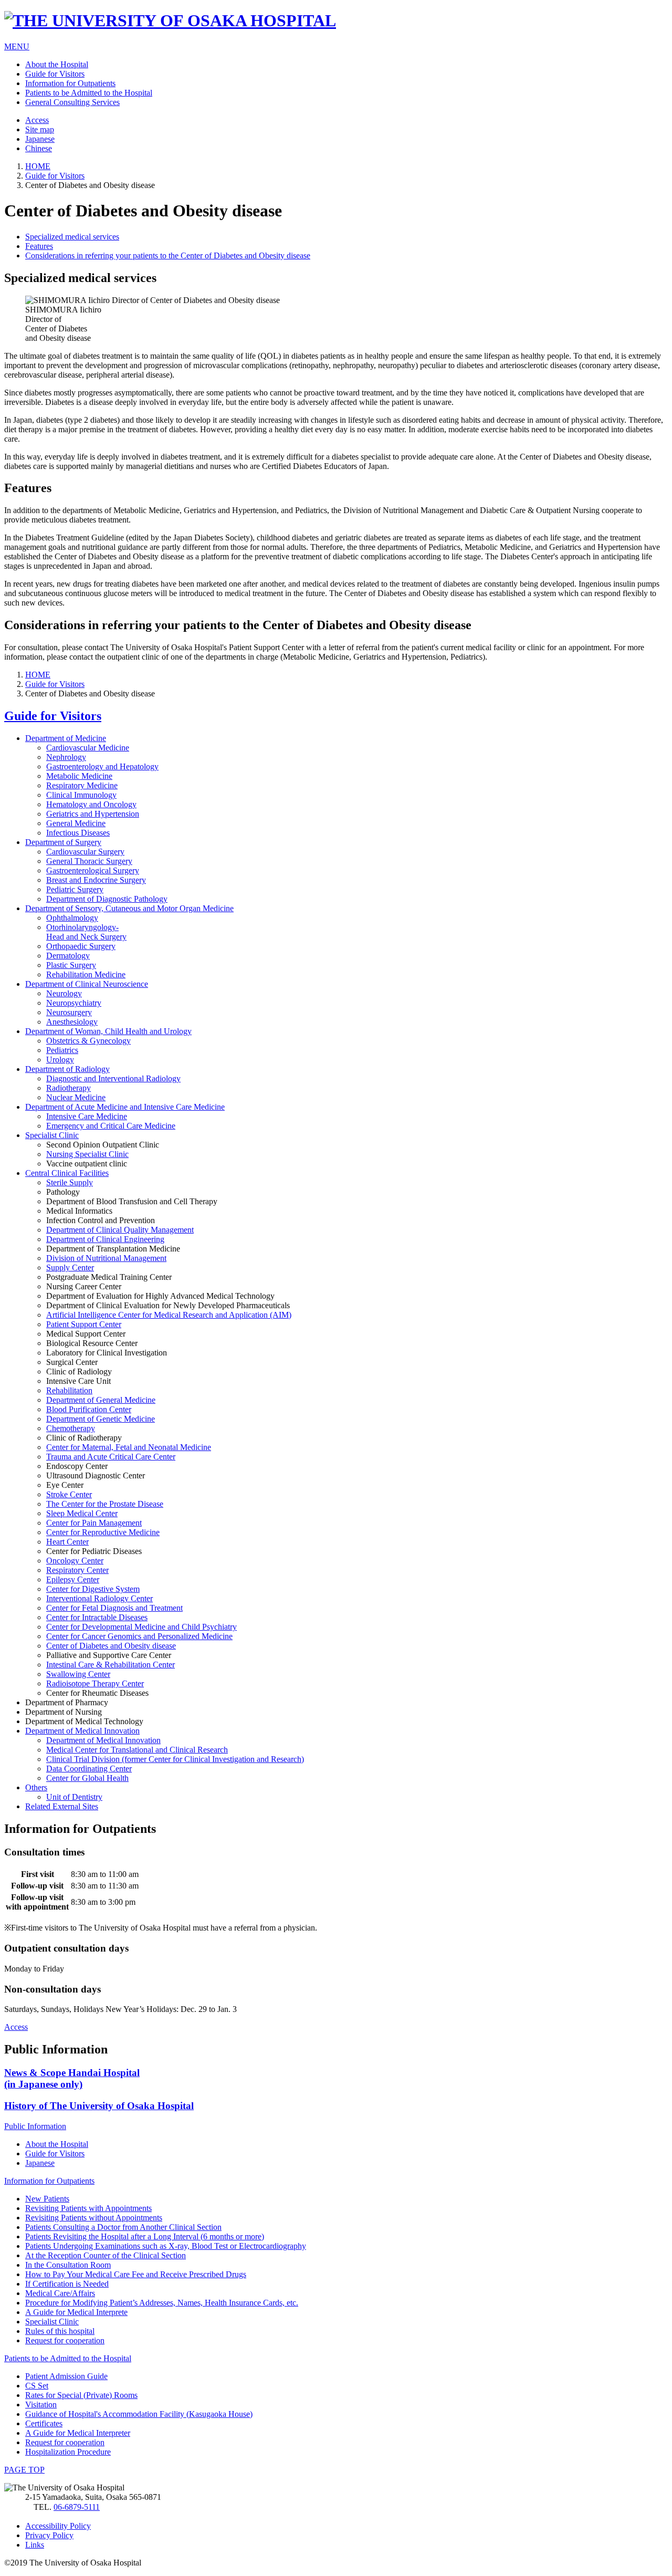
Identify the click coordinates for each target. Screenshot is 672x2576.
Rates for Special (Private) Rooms (81, 2395)
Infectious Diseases (78, 833)
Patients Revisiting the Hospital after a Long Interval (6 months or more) (145, 2236)
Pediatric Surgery (75, 889)
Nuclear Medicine (76, 1097)
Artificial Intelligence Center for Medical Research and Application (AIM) (169, 1315)
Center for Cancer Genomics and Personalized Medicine (139, 1636)
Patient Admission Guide (66, 2376)
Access (37, 120)
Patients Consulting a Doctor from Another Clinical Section (123, 2227)
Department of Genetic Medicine (101, 1419)
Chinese (39, 148)
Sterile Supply (70, 1182)
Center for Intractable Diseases (97, 1617)
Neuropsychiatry (74, 1003)
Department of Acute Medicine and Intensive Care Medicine (125, 1107)
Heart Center (67, 1542)
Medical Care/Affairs (60, 2293)
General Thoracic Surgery (89, 861)
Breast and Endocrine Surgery (96, 880)
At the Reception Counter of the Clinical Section (106, 2255)
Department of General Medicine (101, 1400)
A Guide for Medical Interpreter (78, 2433)
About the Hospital (57, 64)
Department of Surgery (63, 842)
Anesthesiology (72, 1022)
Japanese (40, 139)
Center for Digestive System (93, 1589)
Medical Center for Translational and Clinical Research (137, 1750)
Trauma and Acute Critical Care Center (111, 1457)
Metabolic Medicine (79, 776)
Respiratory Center (77, 1570)
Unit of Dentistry (74, 1797)
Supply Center (70, 1268)
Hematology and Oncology (91, 804)
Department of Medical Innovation (82, 1731)
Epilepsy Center (73, 1579)
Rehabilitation (69, 1390)
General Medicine (76, 823)
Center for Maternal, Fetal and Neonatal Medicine (129, 1447)
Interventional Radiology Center (99, 1598)
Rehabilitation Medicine (86, 974)
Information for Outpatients (70, 83)
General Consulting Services (72, 102)
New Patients (47, 2199)
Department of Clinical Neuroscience (87, 984)
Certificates (44, 2423)
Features (39, 246)
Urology (60, 1060)
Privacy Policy (49, 2535)
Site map (40, 129)
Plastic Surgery (71, 965)
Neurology (64, 993)
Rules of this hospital (60, 2331)
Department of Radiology (67, 1069)
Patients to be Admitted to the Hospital (89, 93)
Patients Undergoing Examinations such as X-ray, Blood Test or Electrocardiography (166, 2246)
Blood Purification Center (89, 1409)
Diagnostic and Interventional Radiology (113, 1078)
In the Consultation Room (68, 2265)
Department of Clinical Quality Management (120, 1230)
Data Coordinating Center (89, 1769)
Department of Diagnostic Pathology (107, 899)
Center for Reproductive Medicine (103, 1532)
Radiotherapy (69, 1088)
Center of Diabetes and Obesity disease (111, 1646)
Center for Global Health (87, 1778)
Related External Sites (62, 1806)
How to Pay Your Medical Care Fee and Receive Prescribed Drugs (136, 2274)
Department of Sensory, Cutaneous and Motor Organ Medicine (129, 908)
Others (36, 1787)
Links (35, 2545)
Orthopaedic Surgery (81, 946)
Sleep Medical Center (82, 1513)
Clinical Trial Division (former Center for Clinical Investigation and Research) (175, 1759)
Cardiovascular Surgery (85, 852)
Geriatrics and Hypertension (93, 814)
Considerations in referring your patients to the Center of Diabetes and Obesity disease (168, 255)
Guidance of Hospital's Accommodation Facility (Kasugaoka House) (139, 2414)
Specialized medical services (72, 237)
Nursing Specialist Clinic (87, 1154)
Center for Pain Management (94, 1523)
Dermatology (68, 956)
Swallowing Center (78, 1674)
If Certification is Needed (67, 2284)
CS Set (37, 2386)
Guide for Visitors (55, 74)
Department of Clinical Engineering (105, 1239)
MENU (17, 46)
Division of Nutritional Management (106, 1258)
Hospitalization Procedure (68, 2452)
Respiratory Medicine (82, 785)
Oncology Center (75, 1561)
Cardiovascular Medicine (88, 748)
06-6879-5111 (77, 2507)
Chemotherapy (71, 1428)
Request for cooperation (65, 2340)
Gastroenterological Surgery (93, 870)
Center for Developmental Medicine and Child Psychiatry (141, 1627)
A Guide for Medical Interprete (76, 2312)
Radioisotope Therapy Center (95, 1683)
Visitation (41, 2405)
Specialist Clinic (52, 1135)
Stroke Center (69, 1494)
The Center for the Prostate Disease (105, 1504)
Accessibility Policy (58, 2526)
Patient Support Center (84, 1324)
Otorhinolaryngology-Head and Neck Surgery (86, 932)
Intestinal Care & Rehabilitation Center (111, 1665)
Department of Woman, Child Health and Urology (108, 1031)
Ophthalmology (72, 918)
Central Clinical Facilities (67, 1173)
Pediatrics (62, 1050)
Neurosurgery (69, 1012)
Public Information (35, 2126)
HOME (38, 166)
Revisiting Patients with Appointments (88, 2208)
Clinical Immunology (81, 795)
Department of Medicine (66, 738)
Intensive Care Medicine (87, 1116)
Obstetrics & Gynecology (88, 1041)
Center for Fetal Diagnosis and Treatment (114, 1608)
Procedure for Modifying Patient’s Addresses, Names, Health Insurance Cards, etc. (162, 2303)
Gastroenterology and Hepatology (102, 766)
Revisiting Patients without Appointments (94, 2218)
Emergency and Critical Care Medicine (111, 1126)
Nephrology (66, 757)
